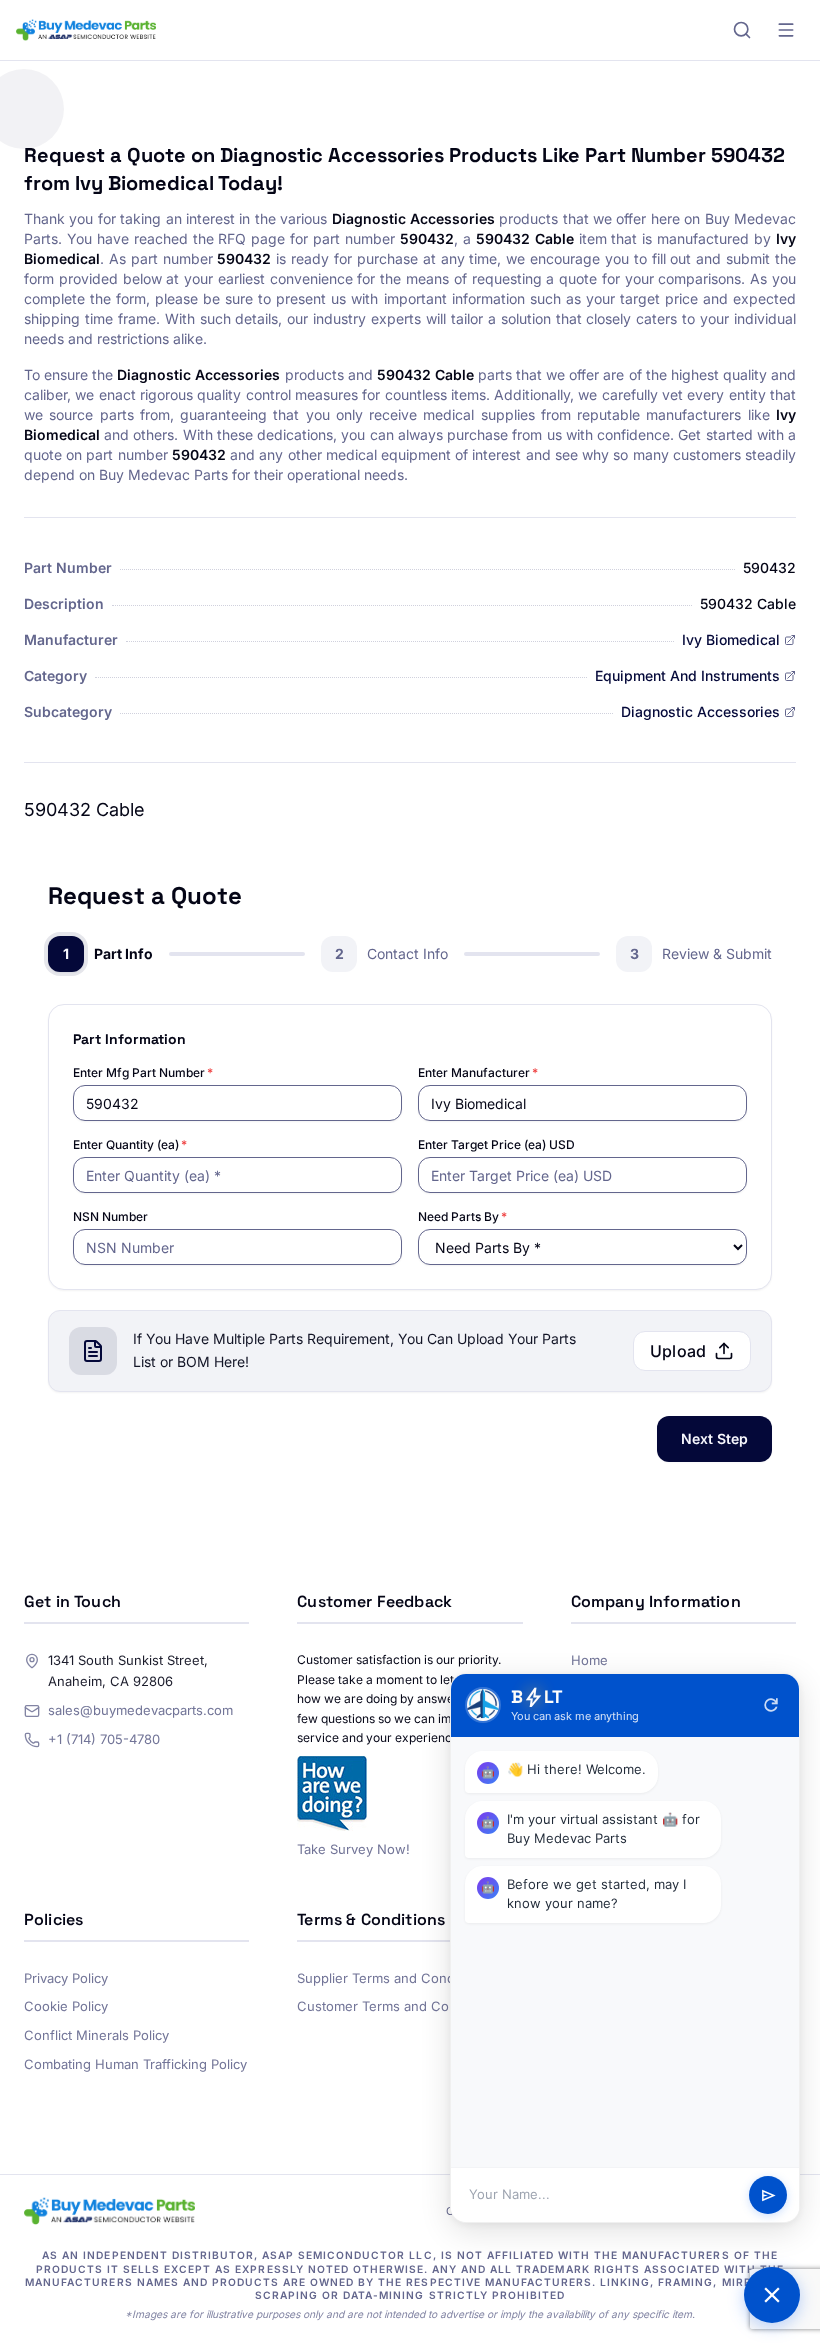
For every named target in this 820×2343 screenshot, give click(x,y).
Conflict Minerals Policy (96, 2035)
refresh (771, 1705)
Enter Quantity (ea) (130, 1144)
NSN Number (110, 1216)
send (768, 2195)
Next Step (714, 1438)
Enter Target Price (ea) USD (496, 1144)
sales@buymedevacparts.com (140, 1710)
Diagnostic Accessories (700, 711)
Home (589, 1660)
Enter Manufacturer (478, 1072)
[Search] (742, 30)
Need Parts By (462, 1216)
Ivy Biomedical (731, 639)
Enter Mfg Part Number (143, 1072)
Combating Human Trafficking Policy (135, 2064)
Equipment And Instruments (687, 675)
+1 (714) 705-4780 (104, 1739)
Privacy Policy (66, 1978)
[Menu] (786, 30)
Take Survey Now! (353, 1849)
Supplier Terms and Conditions (392, 1978)
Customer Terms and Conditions (397, 2006)
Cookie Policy (66, 2006)
